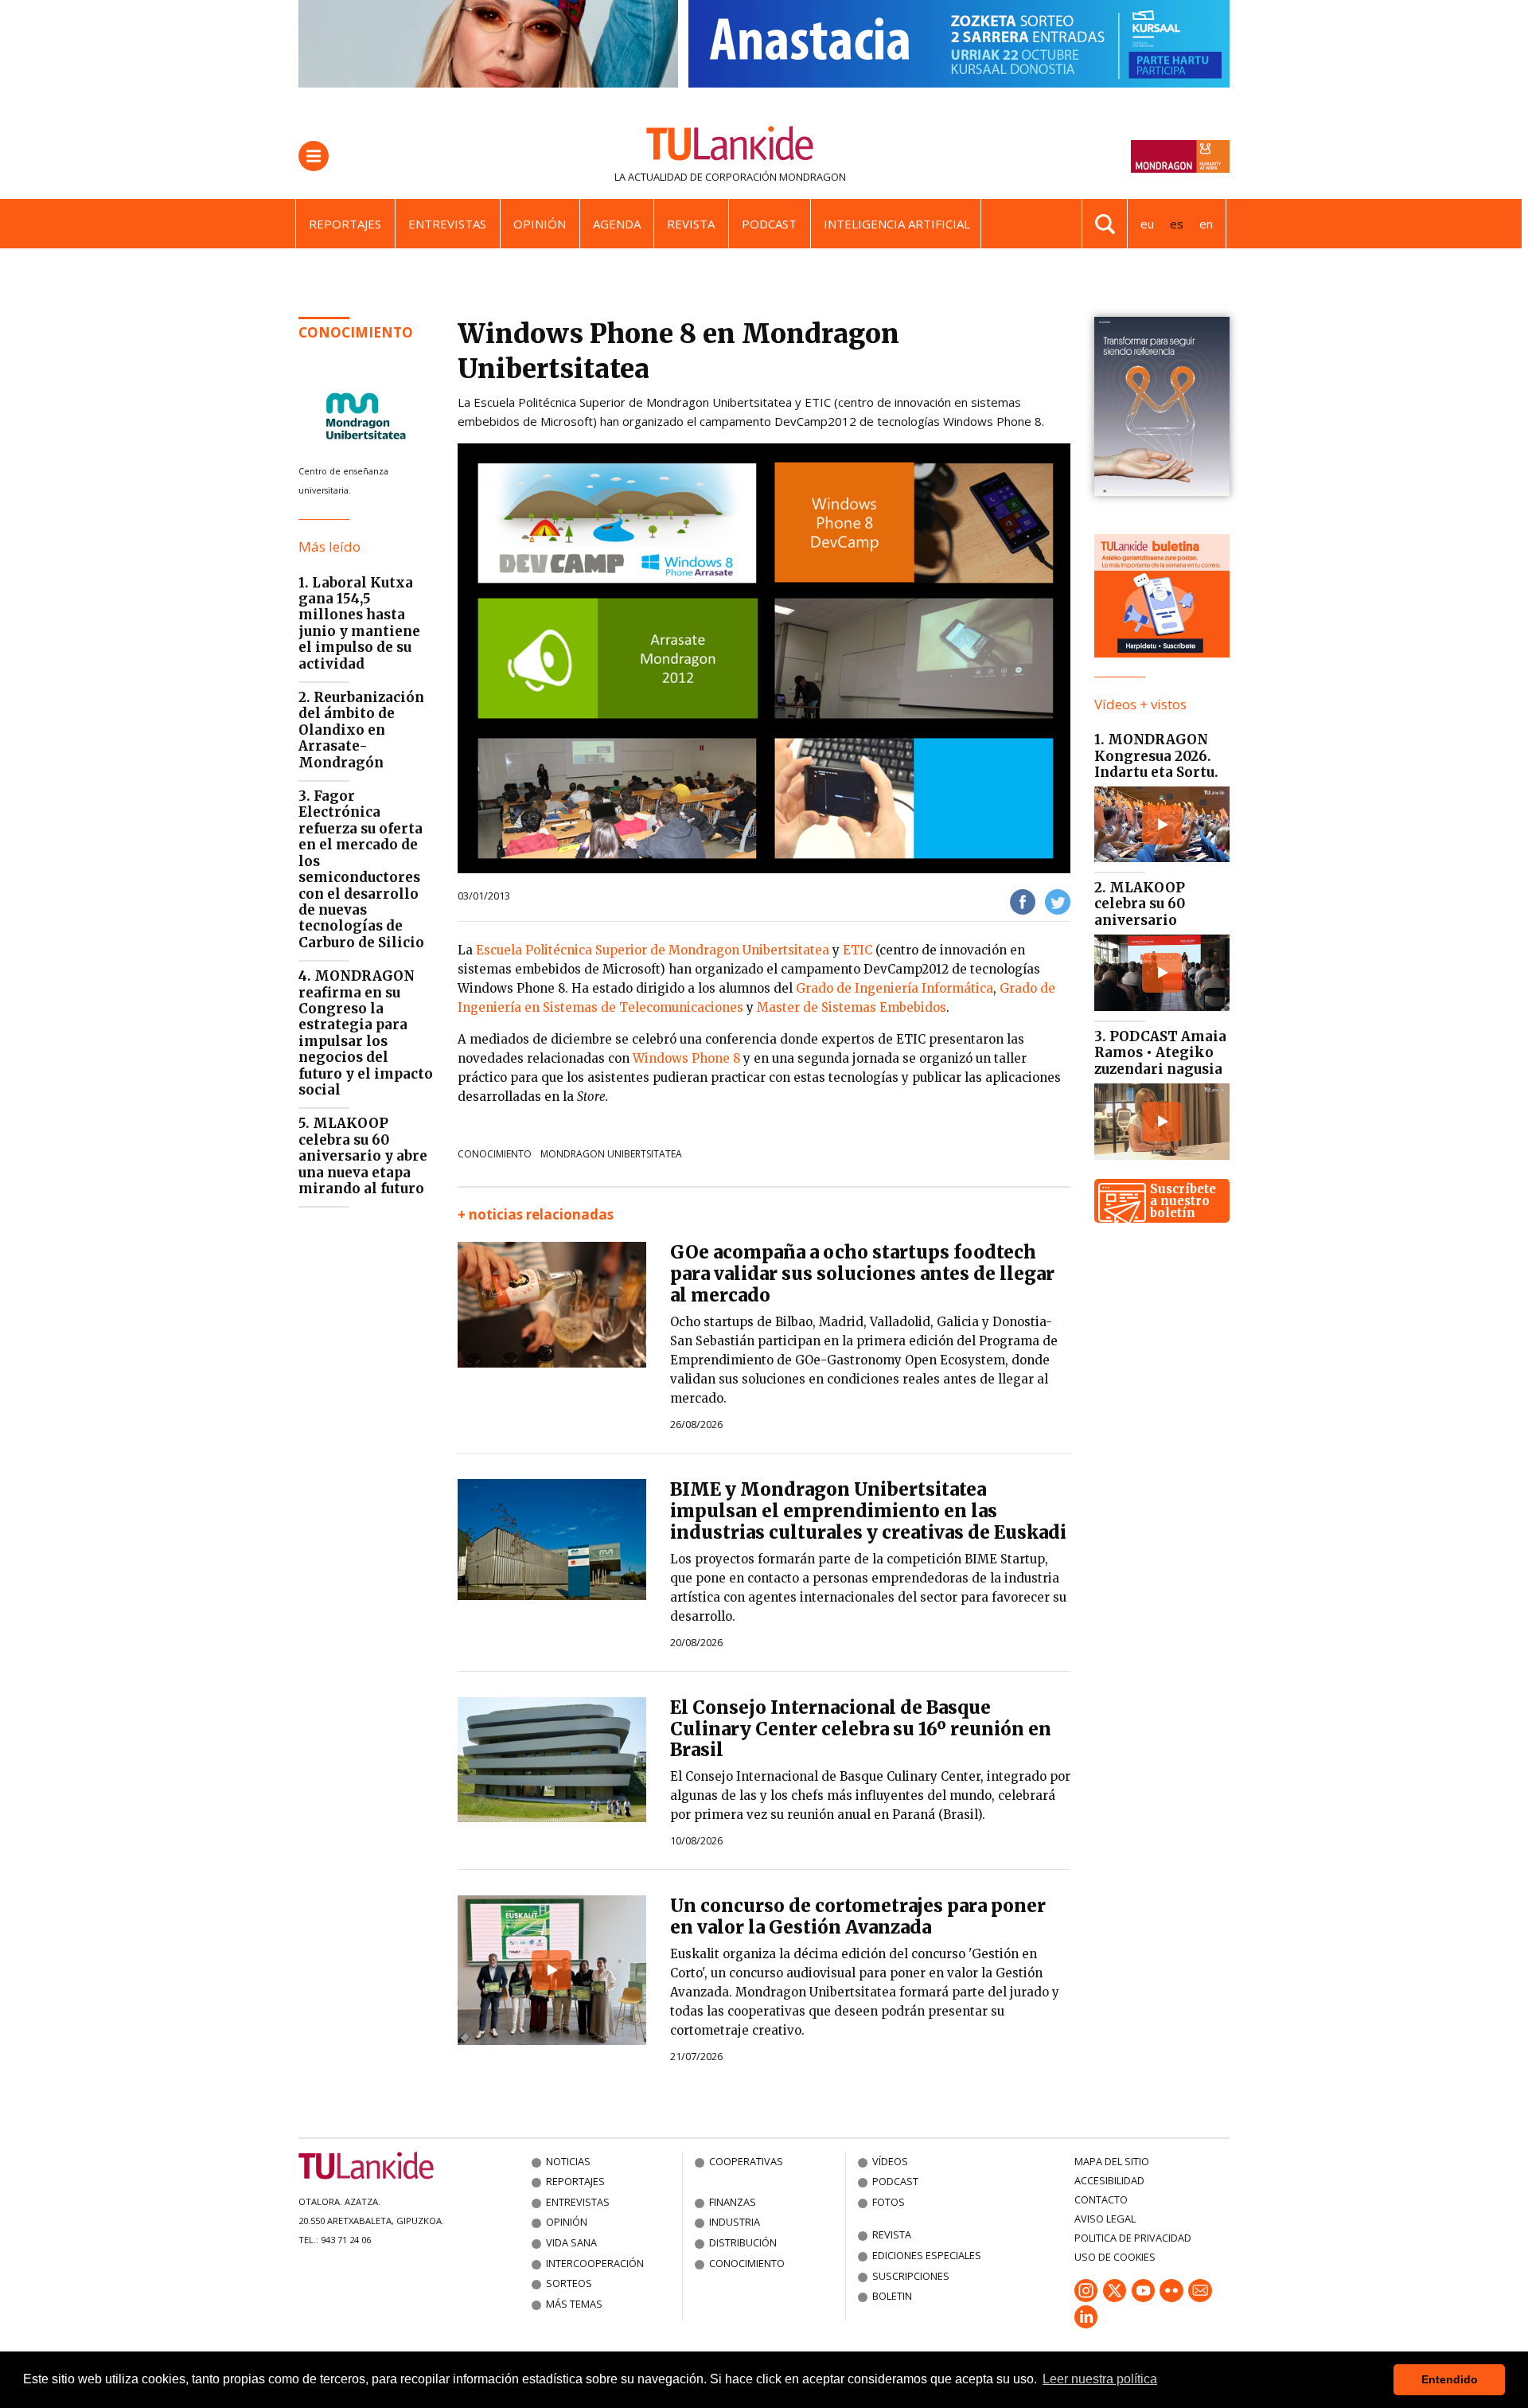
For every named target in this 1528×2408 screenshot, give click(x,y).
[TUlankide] (730, 146)
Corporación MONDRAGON (776, 177)
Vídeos (890, 2161)
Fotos (889, 2202)
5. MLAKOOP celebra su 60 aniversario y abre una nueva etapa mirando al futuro (363, 1156)
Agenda (617, 224)
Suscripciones (911, 2276)
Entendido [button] (1450, 2379)
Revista (691, 224)
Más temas (574, 2304)
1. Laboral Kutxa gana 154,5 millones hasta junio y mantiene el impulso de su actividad (359, 623)
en (1206, 224)
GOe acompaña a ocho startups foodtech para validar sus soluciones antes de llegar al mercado (862, 1274)
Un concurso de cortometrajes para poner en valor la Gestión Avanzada (858, 1916)
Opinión (540, 224)
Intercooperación (595, 2263)
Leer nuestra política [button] (1100, 2379)
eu (1147, 224)
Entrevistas (447, 224)
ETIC (858, 950)
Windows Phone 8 (686, 1058)
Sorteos (569, 2283)
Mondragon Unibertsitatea (611, 1154)
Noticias (568, 2161)
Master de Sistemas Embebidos (852, 1007)
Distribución (743, 2242)
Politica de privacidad (1133, 2238)
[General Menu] (314, 156)
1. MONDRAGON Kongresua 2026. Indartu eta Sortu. (1156, 756)
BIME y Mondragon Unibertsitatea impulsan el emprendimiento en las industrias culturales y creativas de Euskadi (868, 1511)
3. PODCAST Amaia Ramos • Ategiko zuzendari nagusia (1160, 1053)
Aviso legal (1105, 2219)
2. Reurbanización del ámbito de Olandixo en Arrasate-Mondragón (361, 730)
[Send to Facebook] (1023, 901)
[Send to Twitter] (1058, 901)
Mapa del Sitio (1112, 2161)
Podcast (769, 224)
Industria (735, 2222)
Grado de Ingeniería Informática (895, 988)
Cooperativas (746, 2161)
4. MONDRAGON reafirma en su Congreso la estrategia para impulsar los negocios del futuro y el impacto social (366, 1033)
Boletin (892, 2296)
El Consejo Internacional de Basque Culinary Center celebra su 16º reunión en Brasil (861, 1729)
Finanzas (733, 2202)
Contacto (1101, 2199)
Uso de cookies (1115, 2257)
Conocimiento (356, 332)
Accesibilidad (1109, 2180)
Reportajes (345, 224)
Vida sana (571, 2242)
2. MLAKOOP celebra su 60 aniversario (1140, 904)
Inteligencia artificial (897, 224)
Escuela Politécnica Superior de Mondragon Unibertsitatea (653, 950)
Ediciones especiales (927, 2255)
